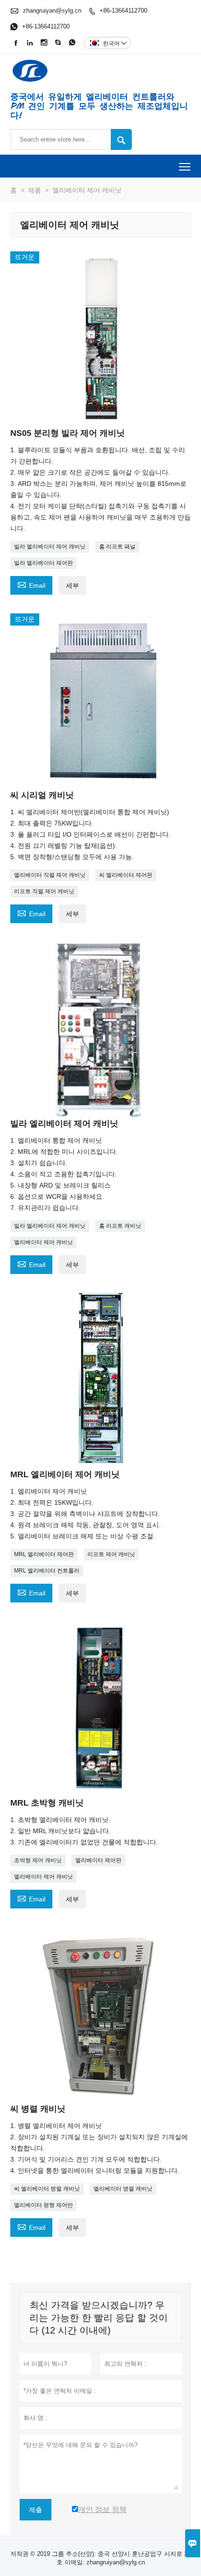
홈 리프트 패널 (117, 547)
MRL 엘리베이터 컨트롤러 (47, 1571)
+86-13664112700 (123, 11)
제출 (36, 2510)
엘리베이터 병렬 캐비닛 (123, 2189)
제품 (35, 190)
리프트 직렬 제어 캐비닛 (44, 891)
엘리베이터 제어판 (98, 1860)
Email (31, 584)
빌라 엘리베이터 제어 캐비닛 (50, 547)
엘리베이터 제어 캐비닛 (43, 1242)
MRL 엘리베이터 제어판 (44, 1554)
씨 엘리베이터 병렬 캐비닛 (47, 2189)
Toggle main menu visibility (185, 166)
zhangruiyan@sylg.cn (52, 11)
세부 (72, 585)
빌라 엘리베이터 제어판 (43, 563)
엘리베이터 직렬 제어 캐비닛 (50, 875)
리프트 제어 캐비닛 (111, 1554)
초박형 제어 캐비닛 (38, 1860)
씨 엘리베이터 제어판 (126, 875)
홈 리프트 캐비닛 (120, 1226)
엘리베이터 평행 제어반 (43, 2205)
